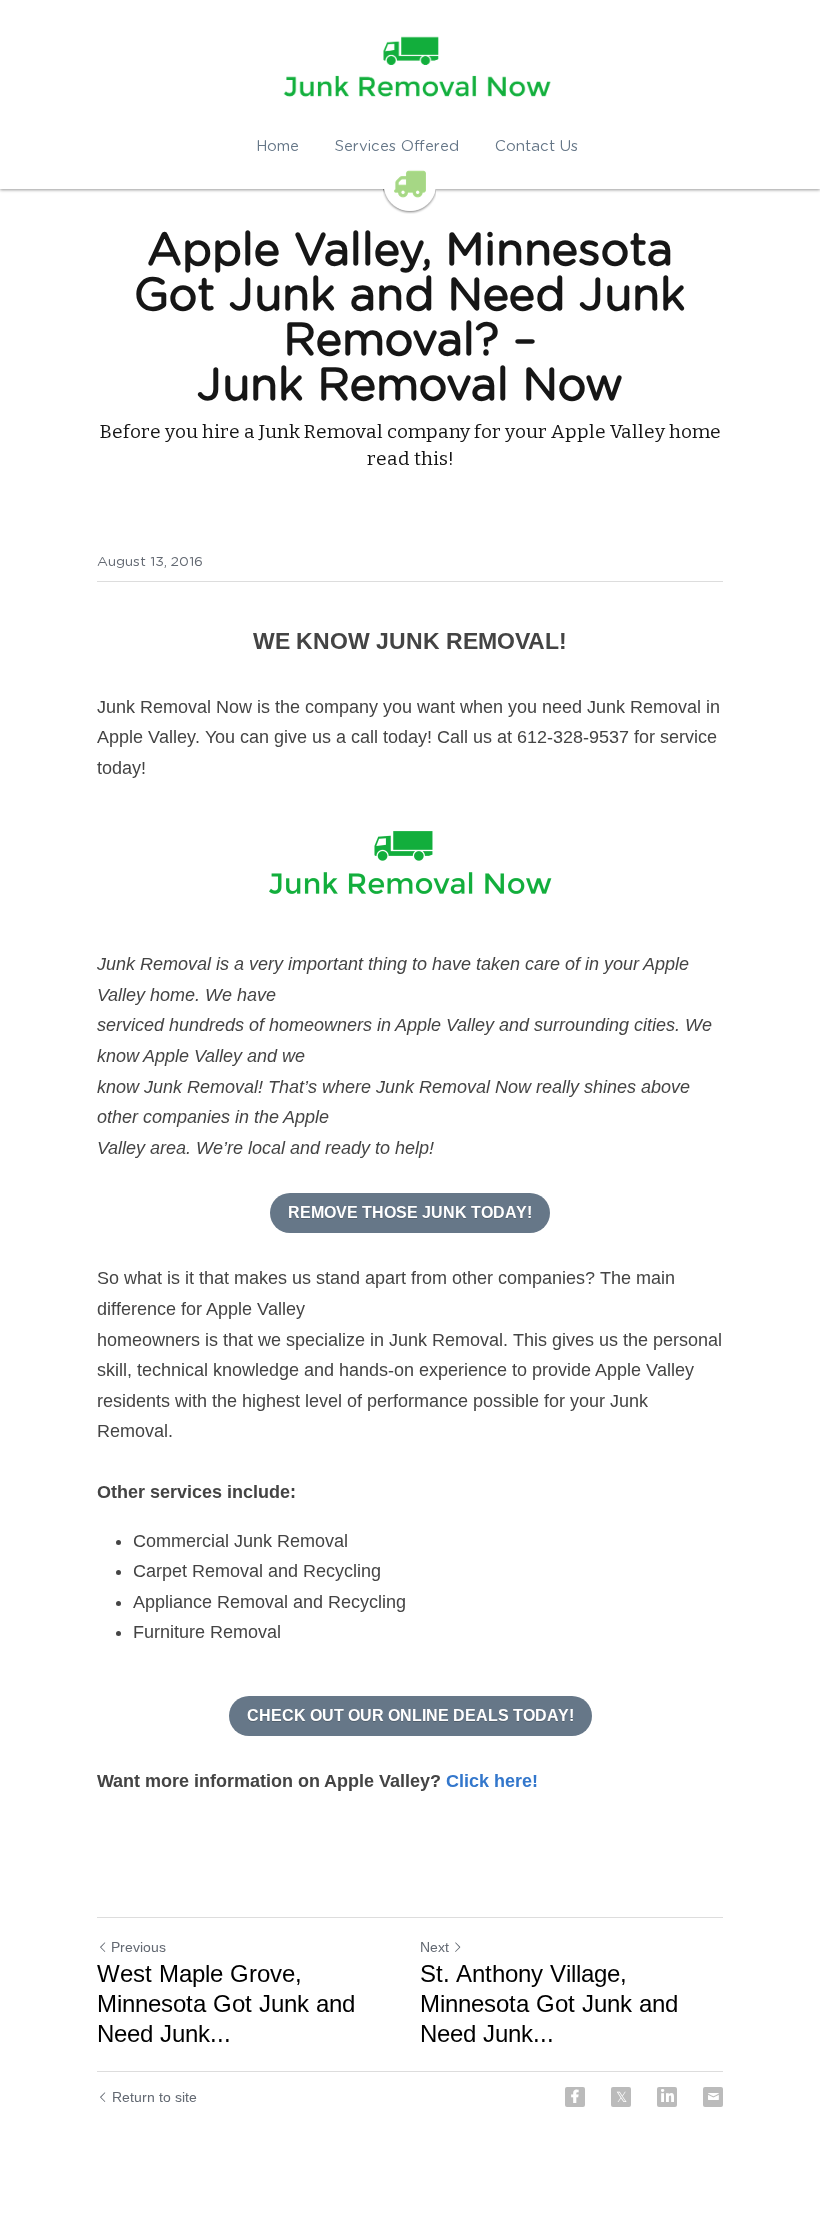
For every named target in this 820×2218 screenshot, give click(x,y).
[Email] (713, 2097)
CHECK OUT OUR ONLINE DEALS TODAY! (410, 1715)
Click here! (492, 1781)
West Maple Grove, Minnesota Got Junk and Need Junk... (226, 2003)
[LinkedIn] (667, 2097)
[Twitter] (621, 2097)
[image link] (410, 866)
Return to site (154, 2097)
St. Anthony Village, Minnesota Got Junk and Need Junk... (549, 2003)
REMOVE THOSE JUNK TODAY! (410, 1212)
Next (434, 1947)
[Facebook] (575, 2097)
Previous (138, 1947)
